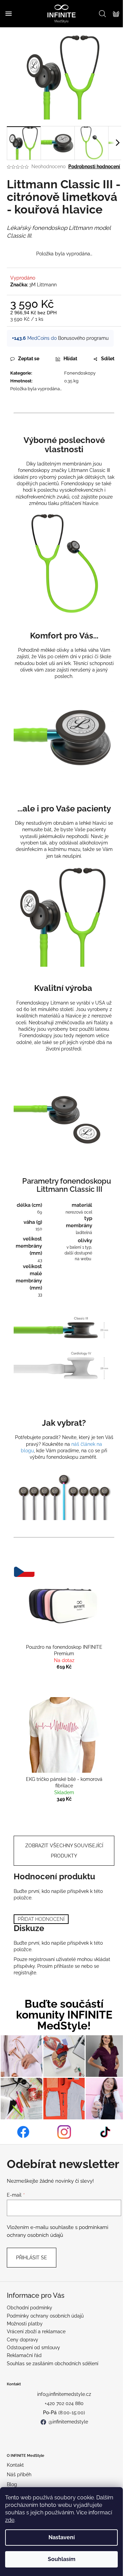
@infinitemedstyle (68, 2422)
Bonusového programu (83, 338)
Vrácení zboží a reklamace (36, 2332)
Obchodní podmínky (30, 2308)
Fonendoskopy (80, 373)
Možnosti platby (25, 2324)
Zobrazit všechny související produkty (64, 1851)
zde (10, 2520)
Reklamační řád (24, 2355)
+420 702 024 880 (64, 2403)
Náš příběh (19, 2475)
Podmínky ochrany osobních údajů (45, 2316)
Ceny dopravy (23, 2340)
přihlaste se (67, 1966)
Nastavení (62, 2537)
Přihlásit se (32, 2258)
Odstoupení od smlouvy (33, 2348)
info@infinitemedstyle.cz (64, 2394)
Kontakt (15, 2465)
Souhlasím (62, 2559)
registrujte (25, 1973)
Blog (12, 2484)
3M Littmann (43, 285)
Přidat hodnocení (41, 1919)
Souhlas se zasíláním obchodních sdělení (53, 2364)
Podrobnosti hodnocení (94, 167)
